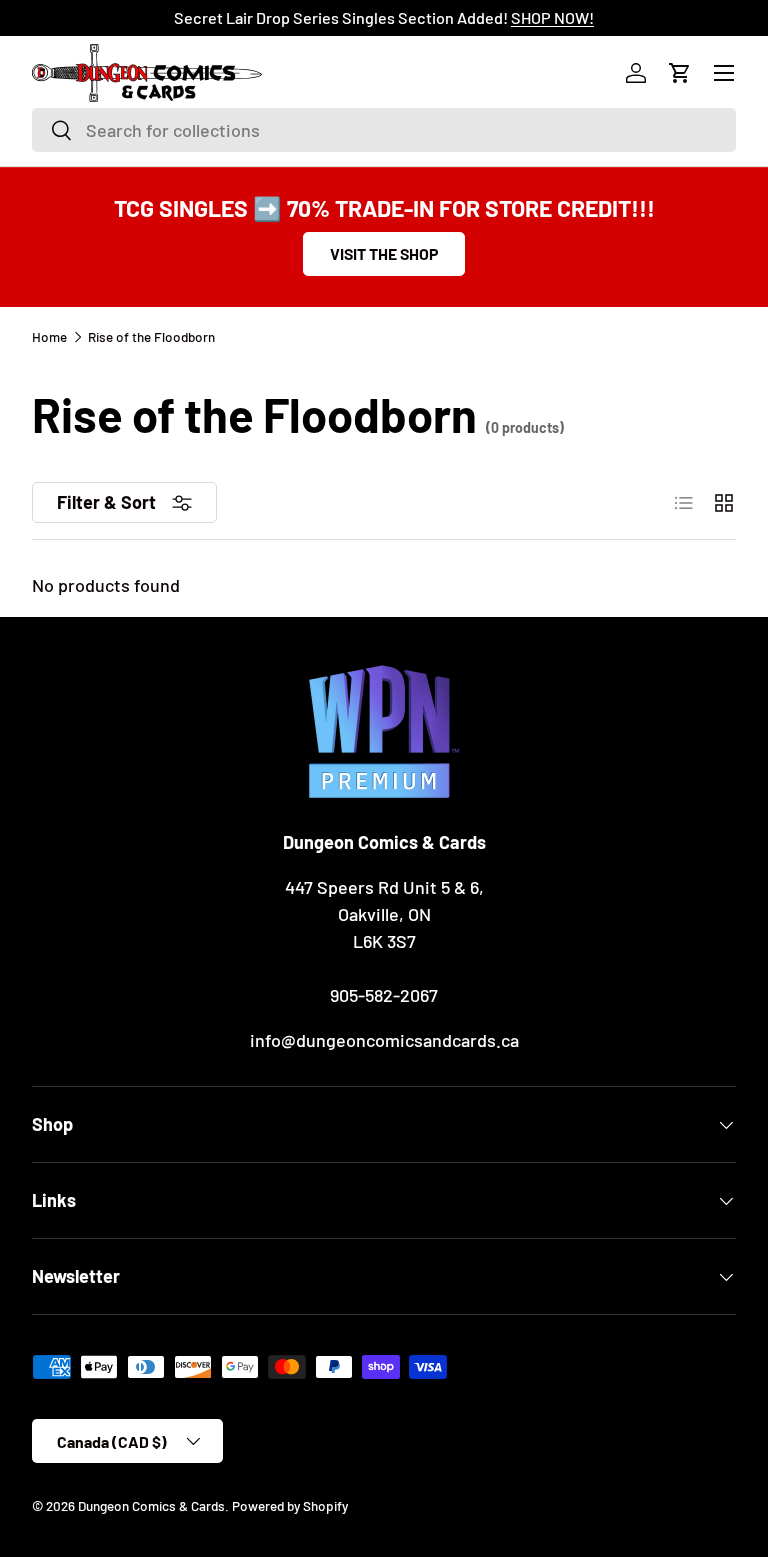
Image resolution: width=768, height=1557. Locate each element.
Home (49, 337)
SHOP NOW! (552, 17)
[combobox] (384, 130)
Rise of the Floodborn (151, 337)
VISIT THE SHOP (384, 253)
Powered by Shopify (290, 1505)
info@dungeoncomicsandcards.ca (384, 1040)
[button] (680, 73)
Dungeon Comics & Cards (151, 1505)
